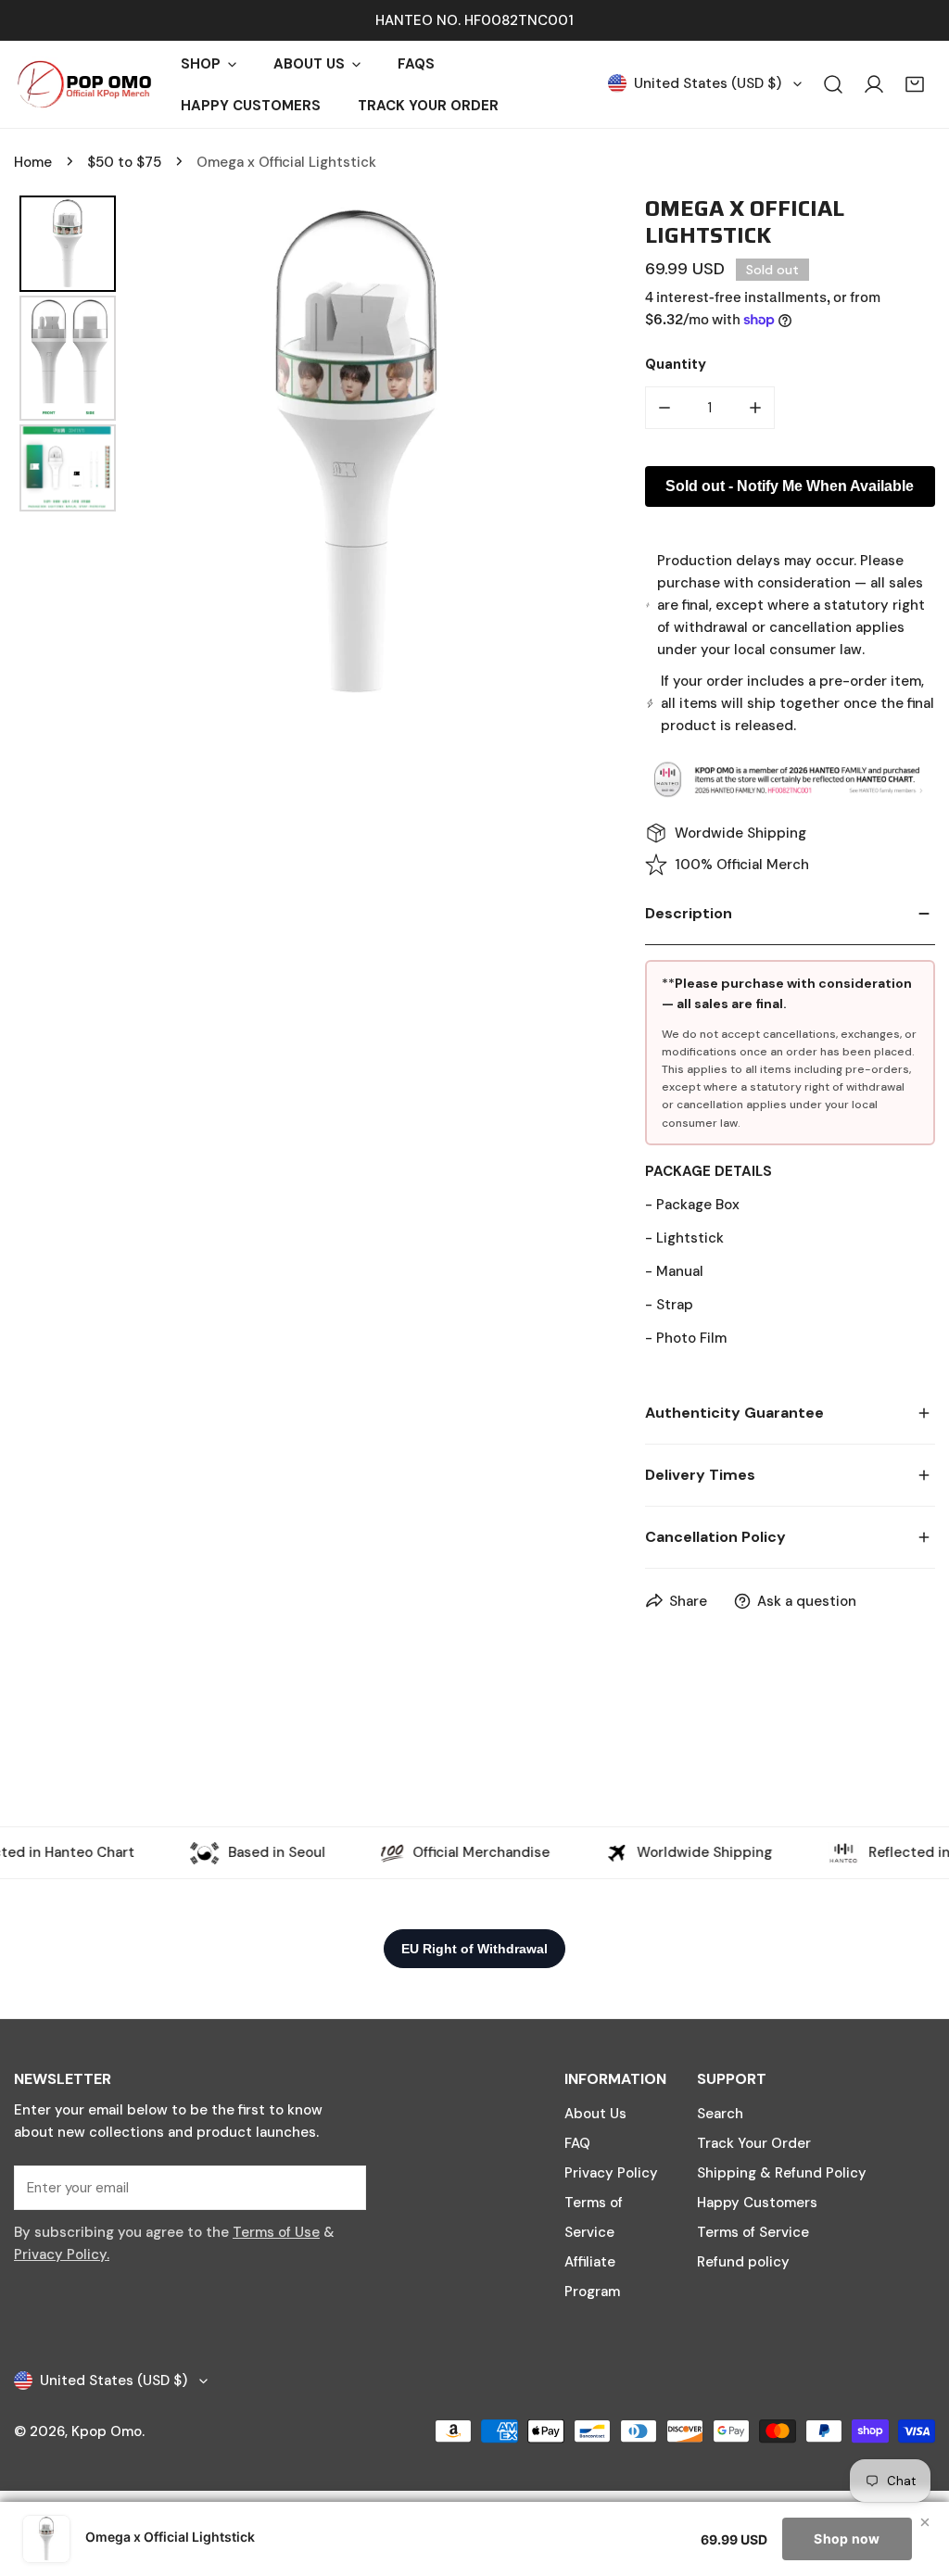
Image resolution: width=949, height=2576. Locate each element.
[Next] (563, 453)
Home (33, 162)
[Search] (833, 84)
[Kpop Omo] (83, 84)
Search (720, 2114)
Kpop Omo (107, 2431)
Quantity (676, 364)
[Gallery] (302, 454)
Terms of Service (753, 2232)
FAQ (577, 2143)
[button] (915, 84)
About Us (595, 2114)
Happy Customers (757, 2203)
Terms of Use (276, 2232)
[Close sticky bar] (925, 2522)
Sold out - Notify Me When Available (790, 486)
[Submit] (342, 2187)
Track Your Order (754, 2143)
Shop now (847, 2538)
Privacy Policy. (62, 2254)
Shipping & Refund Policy (782, 2173)
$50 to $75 (124, 162)
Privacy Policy (611, 2173)
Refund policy (743, 2262)
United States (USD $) (708, 83)
